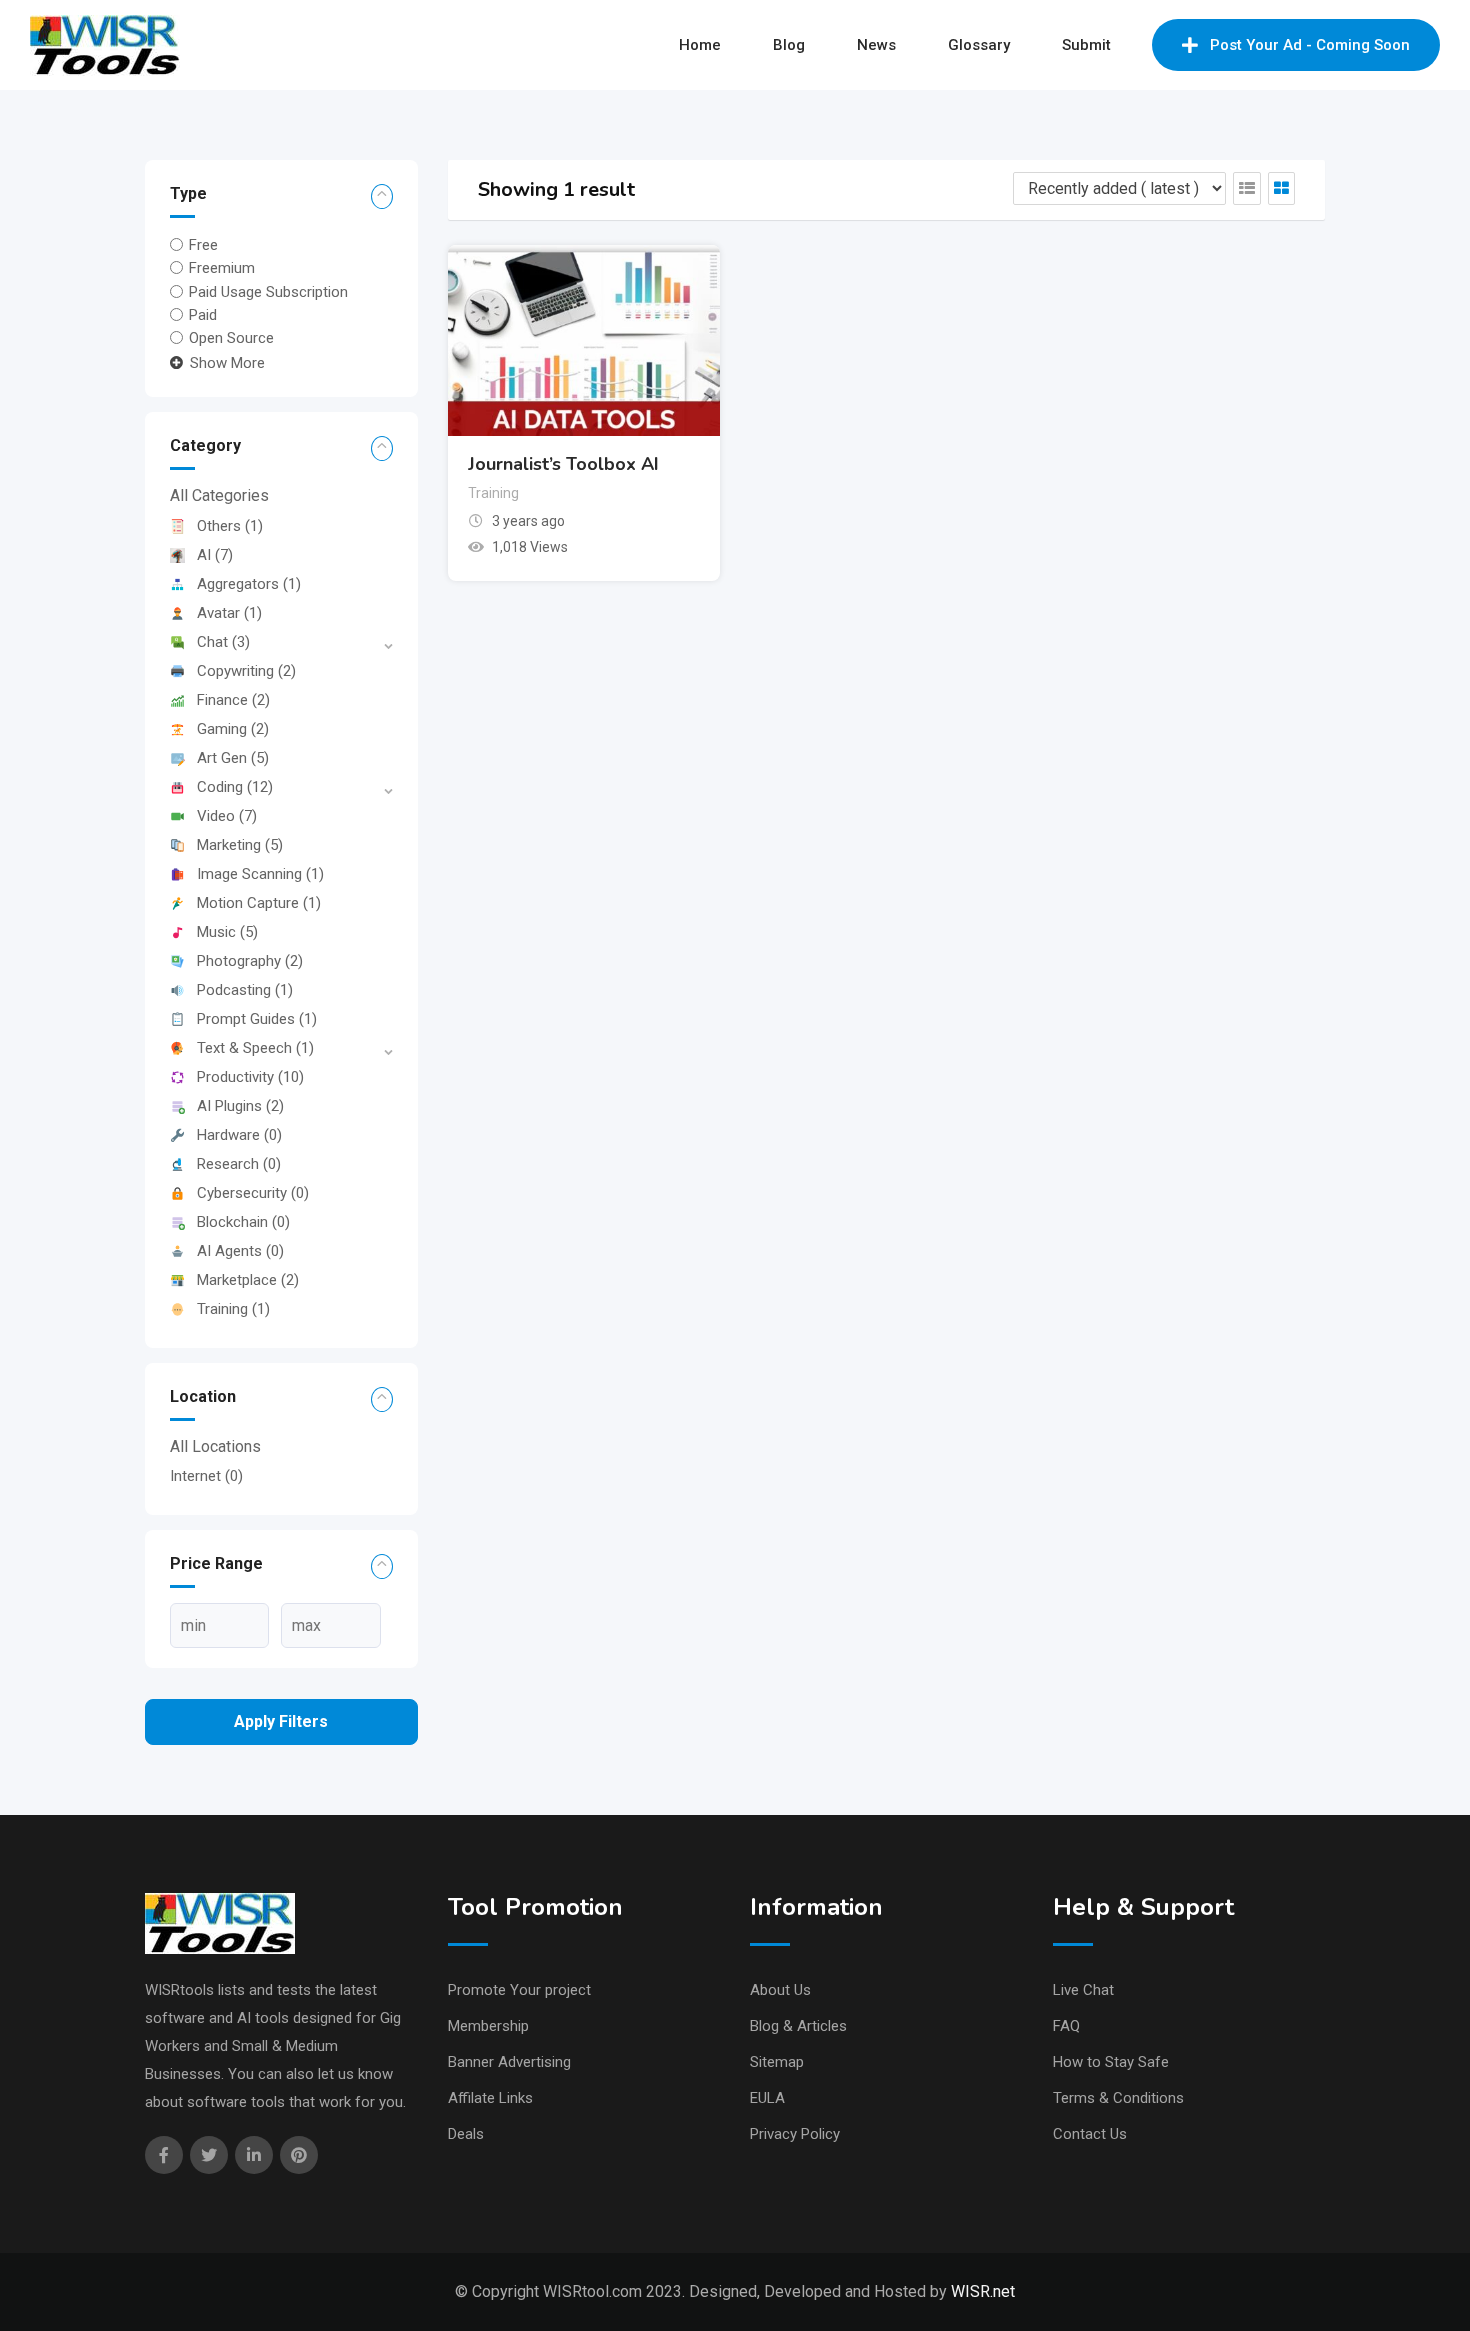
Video (227, 816)
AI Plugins (240, 1106)
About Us (780, 1990)
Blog (789, 45)
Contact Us (1090, 2134)
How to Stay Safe (1111, 2062)
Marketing (240, 845)
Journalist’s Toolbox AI (563, 464)
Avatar (229, 613)
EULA (767, 2098)
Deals (466, 2134)
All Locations (215, 1446)
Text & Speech (255, 1048)
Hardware (239, 1135)
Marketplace (248, 1280)
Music (227, 932)
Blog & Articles (798, 2026)
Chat (223, 642)
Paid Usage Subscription (268, 291)
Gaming (233, 729)
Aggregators (249, 584)
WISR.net (983, 2291)
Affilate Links (490, 2098)
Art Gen (233, 758)
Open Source (231, 338)
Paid (203, 315)
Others (230, 526)
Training (233, 1309)
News (876, 45)
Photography (250, 961)
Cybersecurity (253, 1193)
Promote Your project (519, 1990)
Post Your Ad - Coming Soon (1310, 45)
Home (700, 45)
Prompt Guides (257, 1019)
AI (215, 555)
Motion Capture (259, 903)
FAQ (1066, 2026)
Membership (488, 2026)
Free (203, 245)
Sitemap (777, 2062)
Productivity (250, 1077)
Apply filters (281, 1721)
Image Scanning (260, 874)
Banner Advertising (509, 2062)
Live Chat (1083, 1990)
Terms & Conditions (1118, 2098)
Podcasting (245, 990)
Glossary (979, 45)
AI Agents (240, 1251)
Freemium (222, 268)
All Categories (219, 495)
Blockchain (243, 1222)
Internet (206, 1476)
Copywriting (246, 671)
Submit (1086, 45)
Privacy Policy (795, 2134)
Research (239, 1164)
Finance (233, 700)
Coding (235, 787)
